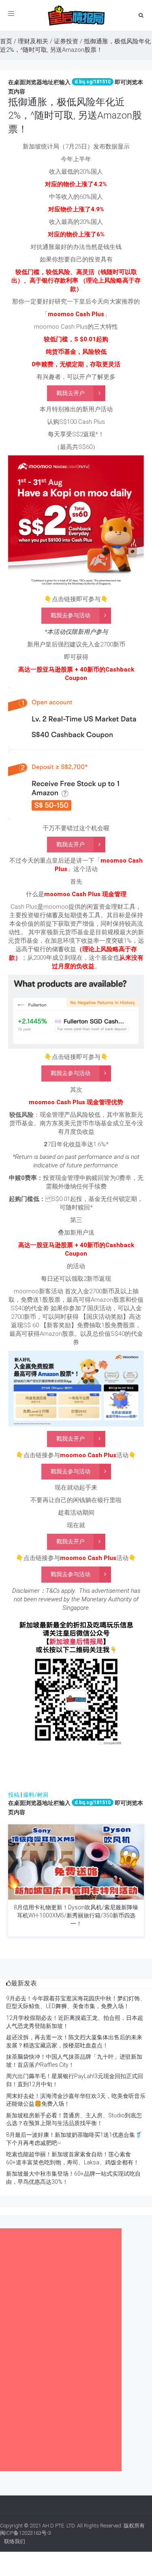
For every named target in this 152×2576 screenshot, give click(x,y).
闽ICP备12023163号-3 (26, 2533)
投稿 (14, 1795)
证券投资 (66, 41)
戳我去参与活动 (71, 615)
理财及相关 (33, 41)
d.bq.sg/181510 (93, 82)
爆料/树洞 (36, 1795)
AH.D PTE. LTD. (59, 2526)
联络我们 (15, 2541)
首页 (6, 41)
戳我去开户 (71, 393)
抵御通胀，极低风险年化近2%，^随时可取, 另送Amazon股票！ (75, 116)
